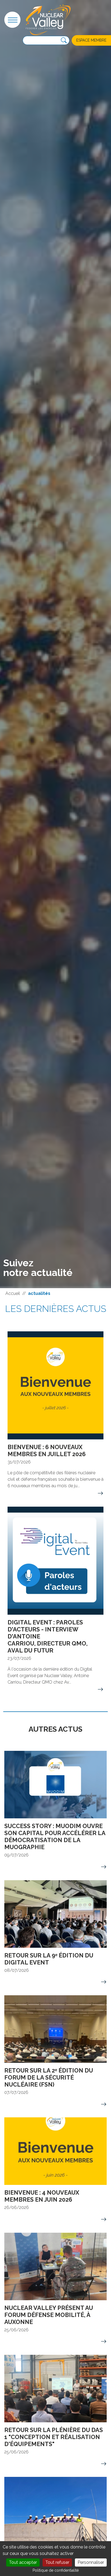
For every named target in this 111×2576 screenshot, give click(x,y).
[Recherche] (64, 41)
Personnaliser (91, 2562)
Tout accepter (23, 2562)
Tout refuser (57, 2562)
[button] (12, 20)
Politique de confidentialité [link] (56, 2570)
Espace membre (91, 40)
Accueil (13, 1293)
